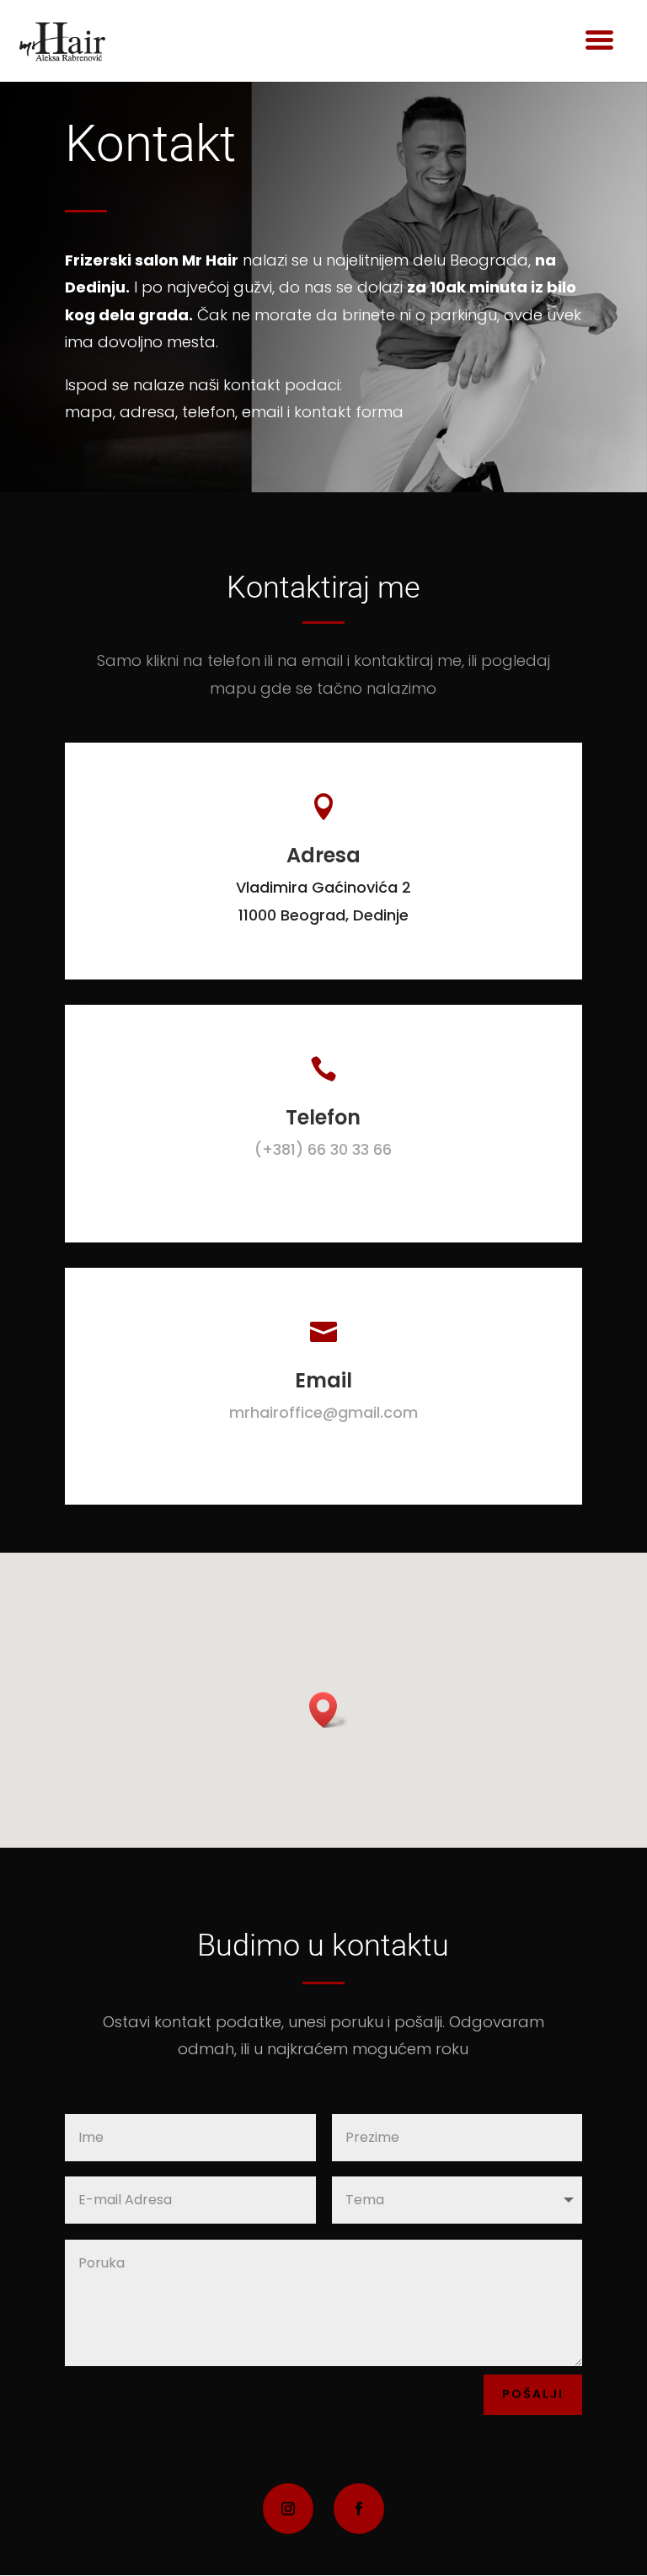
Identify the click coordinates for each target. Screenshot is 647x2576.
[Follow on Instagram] (288, 2509)
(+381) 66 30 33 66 (323, 1149)
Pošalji (533, 2394)
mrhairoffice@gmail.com (323, 1412)
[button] (329, 1710)
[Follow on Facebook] (359, 2509)
